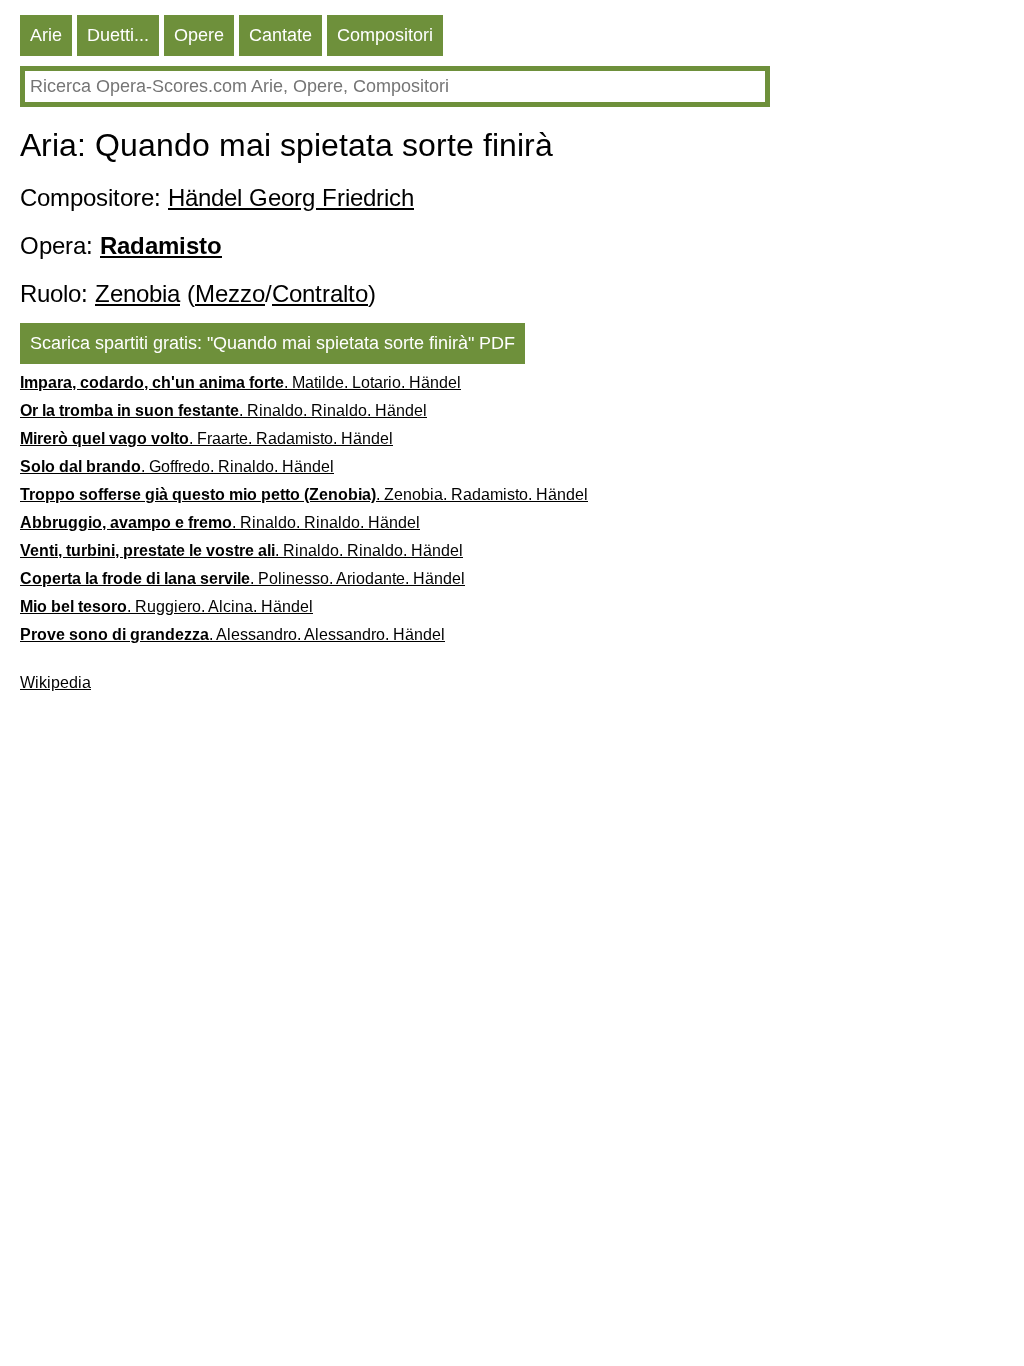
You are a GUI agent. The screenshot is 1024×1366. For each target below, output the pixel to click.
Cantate (280, 35)
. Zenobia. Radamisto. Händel (304, 494)
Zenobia (137, 293)
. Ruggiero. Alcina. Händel (166, 606)
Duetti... (118, 35)
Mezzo (230, 293)
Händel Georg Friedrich (291, 197)
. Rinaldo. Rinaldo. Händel (223, 410)
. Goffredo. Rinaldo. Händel (177, 466)
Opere (199, 35)
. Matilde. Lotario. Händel (240, 382)
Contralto (320, 293)
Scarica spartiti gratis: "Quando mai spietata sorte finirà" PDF (272, 343)
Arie (46, 35)
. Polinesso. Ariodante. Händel (242, 578)
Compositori (385, 35)
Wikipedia (55, 682)
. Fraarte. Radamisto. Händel (206, 438)
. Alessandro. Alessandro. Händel (232, 634)
